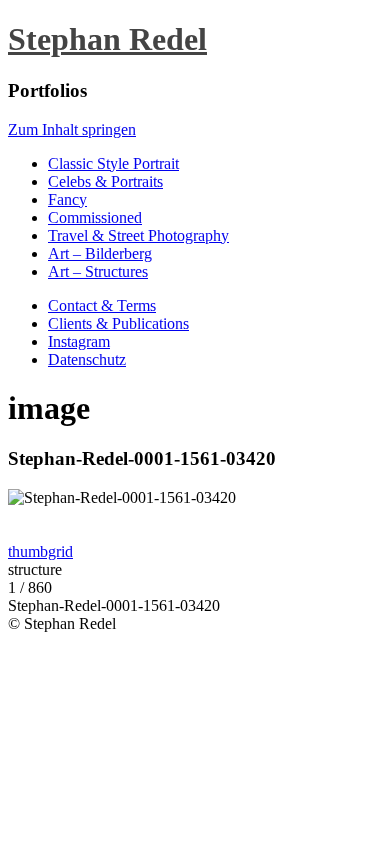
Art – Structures (98, 271)
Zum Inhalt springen (72, 129)
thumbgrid (40, 551)
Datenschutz (87, 359)
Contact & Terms (102, 305)
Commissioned (95, 217)
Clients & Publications (118, 323)
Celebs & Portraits (105, 181)
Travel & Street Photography (138, 235)
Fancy (67, 199)
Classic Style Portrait (113, 163)
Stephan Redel (107, 39)
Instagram (79, 341)
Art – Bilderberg (100, 253)
